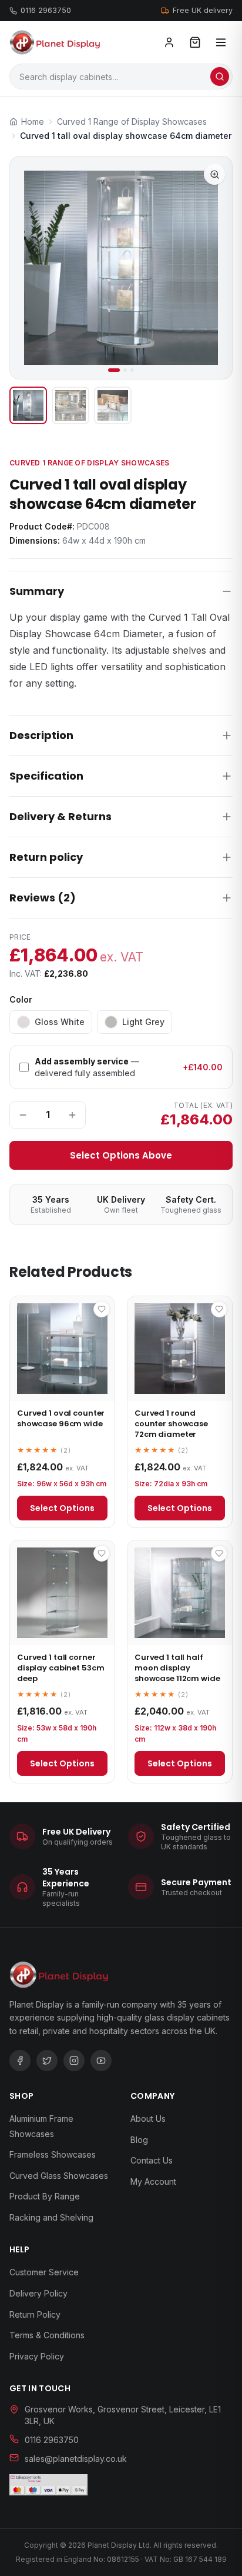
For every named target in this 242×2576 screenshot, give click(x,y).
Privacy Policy (37, 2356)
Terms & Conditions (47, 2335)
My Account (153, 2181)
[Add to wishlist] (102, 1309)
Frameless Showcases (53, 2154)
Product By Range (45, 2196)
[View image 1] (28, 405)
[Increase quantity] (72, 1115)
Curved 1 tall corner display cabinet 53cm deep (60, 1668)
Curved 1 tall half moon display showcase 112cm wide (177, 1668)
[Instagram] (74, 2061)
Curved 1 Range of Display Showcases (90, 463)
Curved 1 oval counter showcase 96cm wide (61, 1418)
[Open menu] (221, 42)
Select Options (62, 1508)
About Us (148, 2119)
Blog (139, 2140)
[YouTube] (101, 2061)
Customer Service (44, 2272)
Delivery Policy (38, 2293)
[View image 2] (70, 405)
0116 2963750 (46, 10)
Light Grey (143, 1022)
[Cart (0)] (195, 42)
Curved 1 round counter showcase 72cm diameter (171, 1424)
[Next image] (213, 268)
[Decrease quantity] (23, 1115)
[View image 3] (113, 405)
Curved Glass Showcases (59, 2176)
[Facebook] (20, 2061)
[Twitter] (47, 2061)
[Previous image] (29, 268)
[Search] (220, 76)
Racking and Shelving (51, 2217)
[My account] (169, 42)
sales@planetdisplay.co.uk (76, 2459)
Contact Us (152, 2160)
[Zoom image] (214, 174)
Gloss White (60, 1022)
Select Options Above (121, 1155)
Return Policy (35, 2314)
